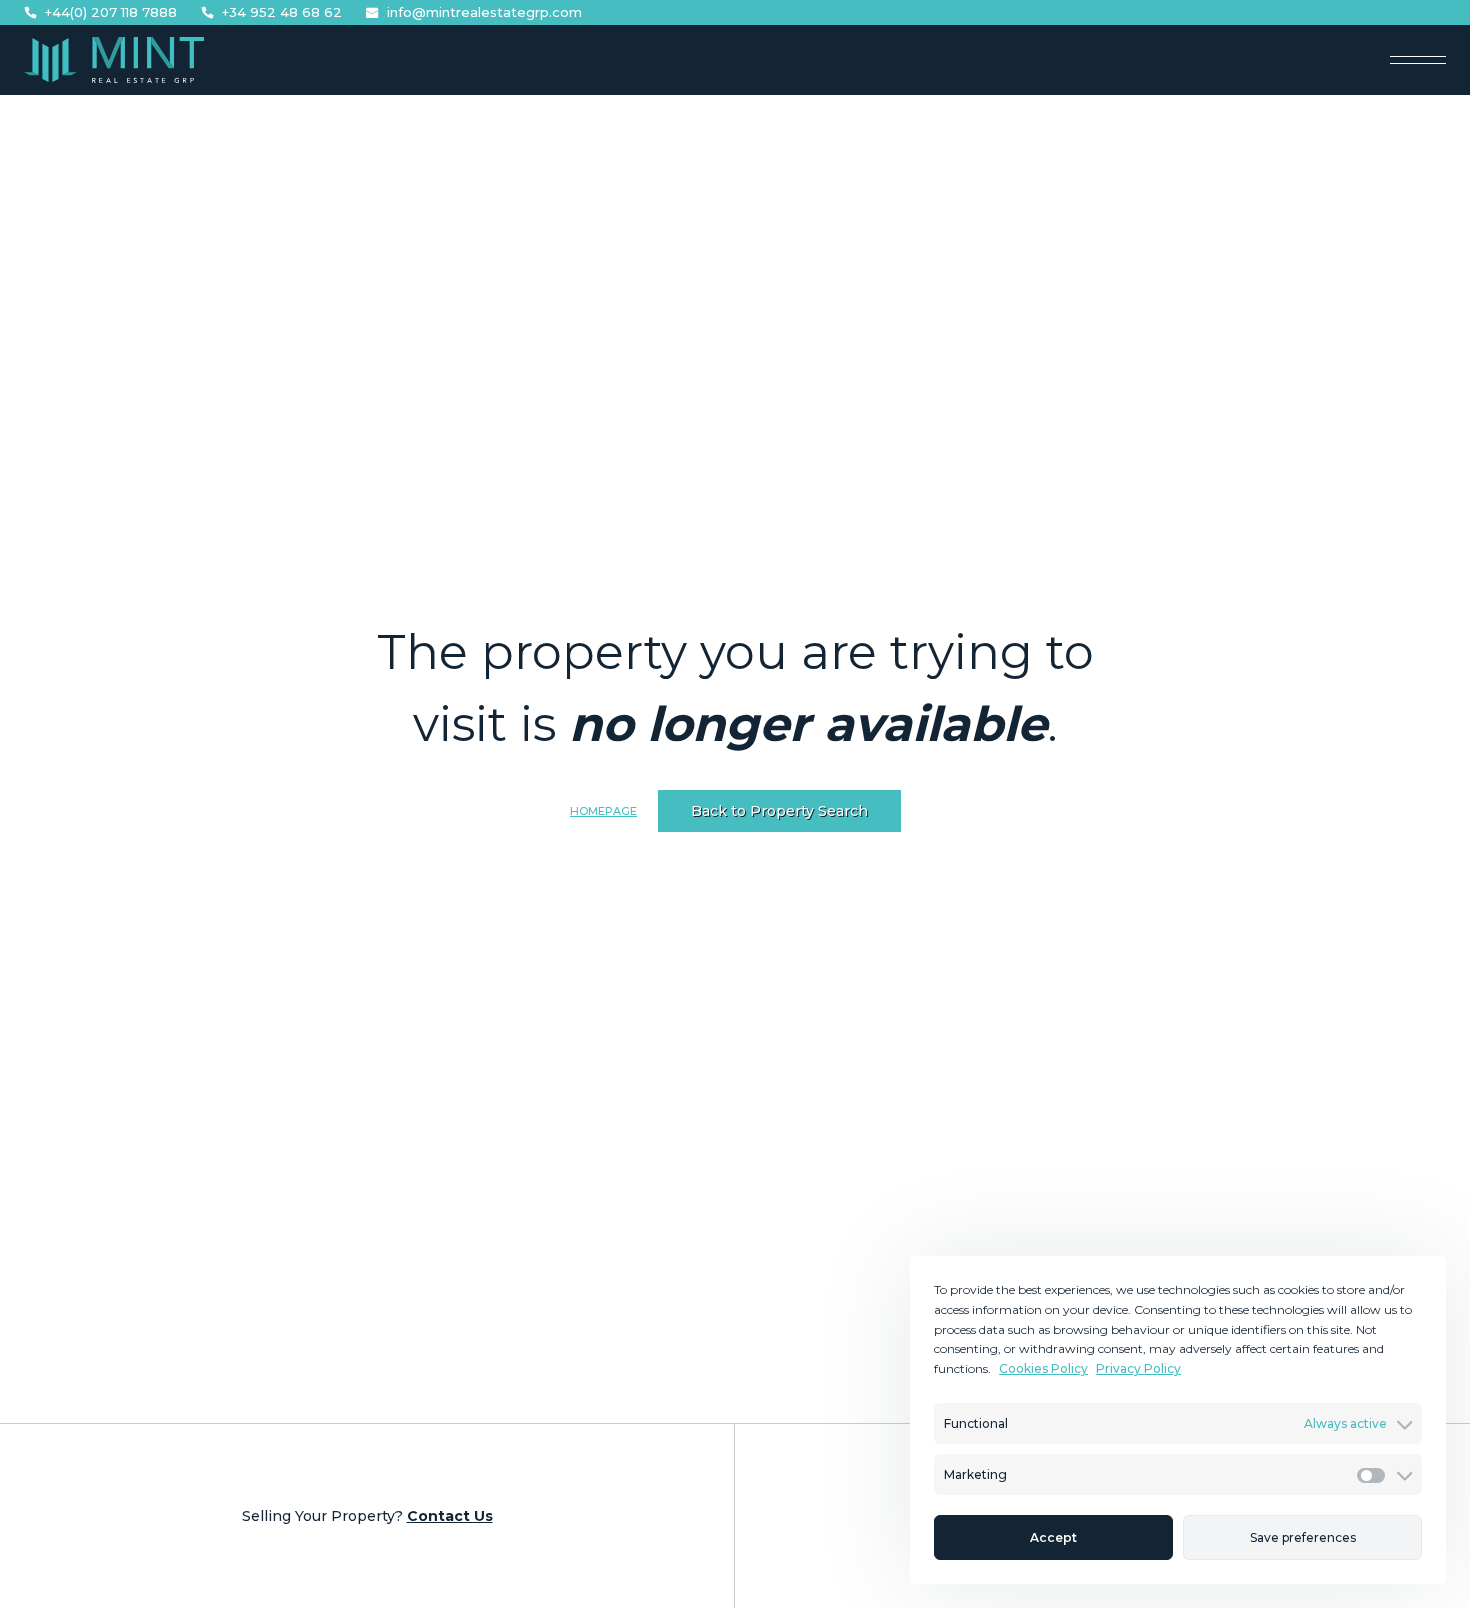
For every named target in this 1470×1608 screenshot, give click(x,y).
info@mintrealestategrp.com (484, 12)
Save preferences (1303, 1537)
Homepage (603, 811)
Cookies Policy (1043, 1368)
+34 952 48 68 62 (282, 12)
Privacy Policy (1138, 1368)
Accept (1053, 1537)
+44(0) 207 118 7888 (111, 12)
